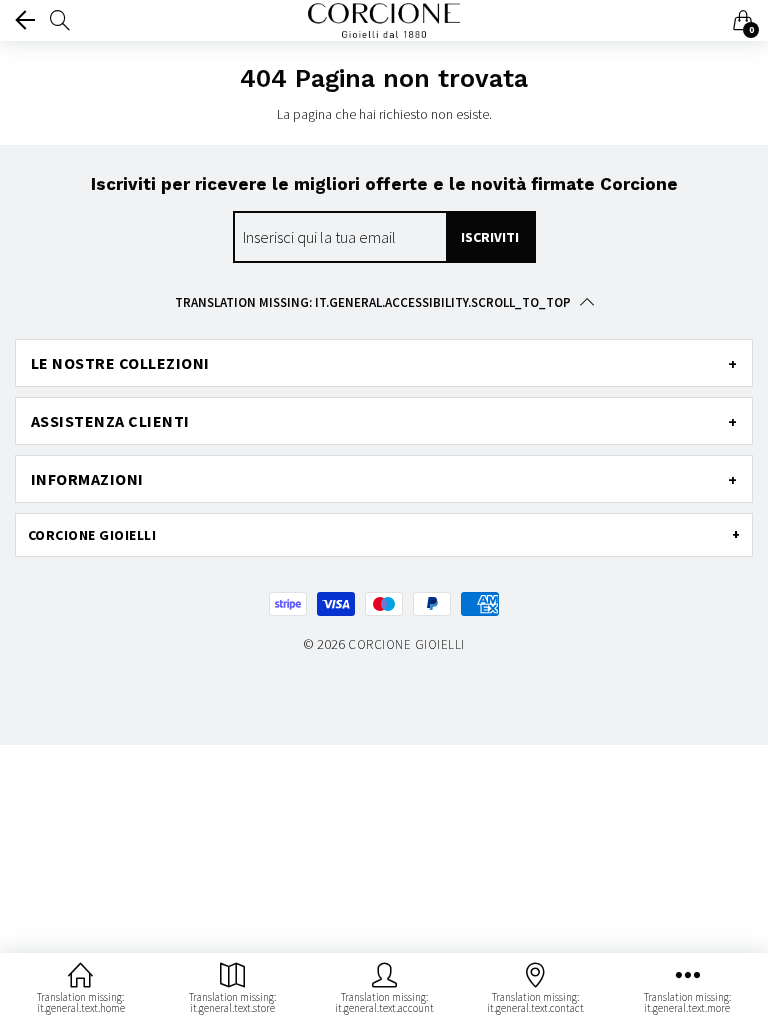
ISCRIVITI (490, 237)
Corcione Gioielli (406, 644)
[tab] (384, 363)
